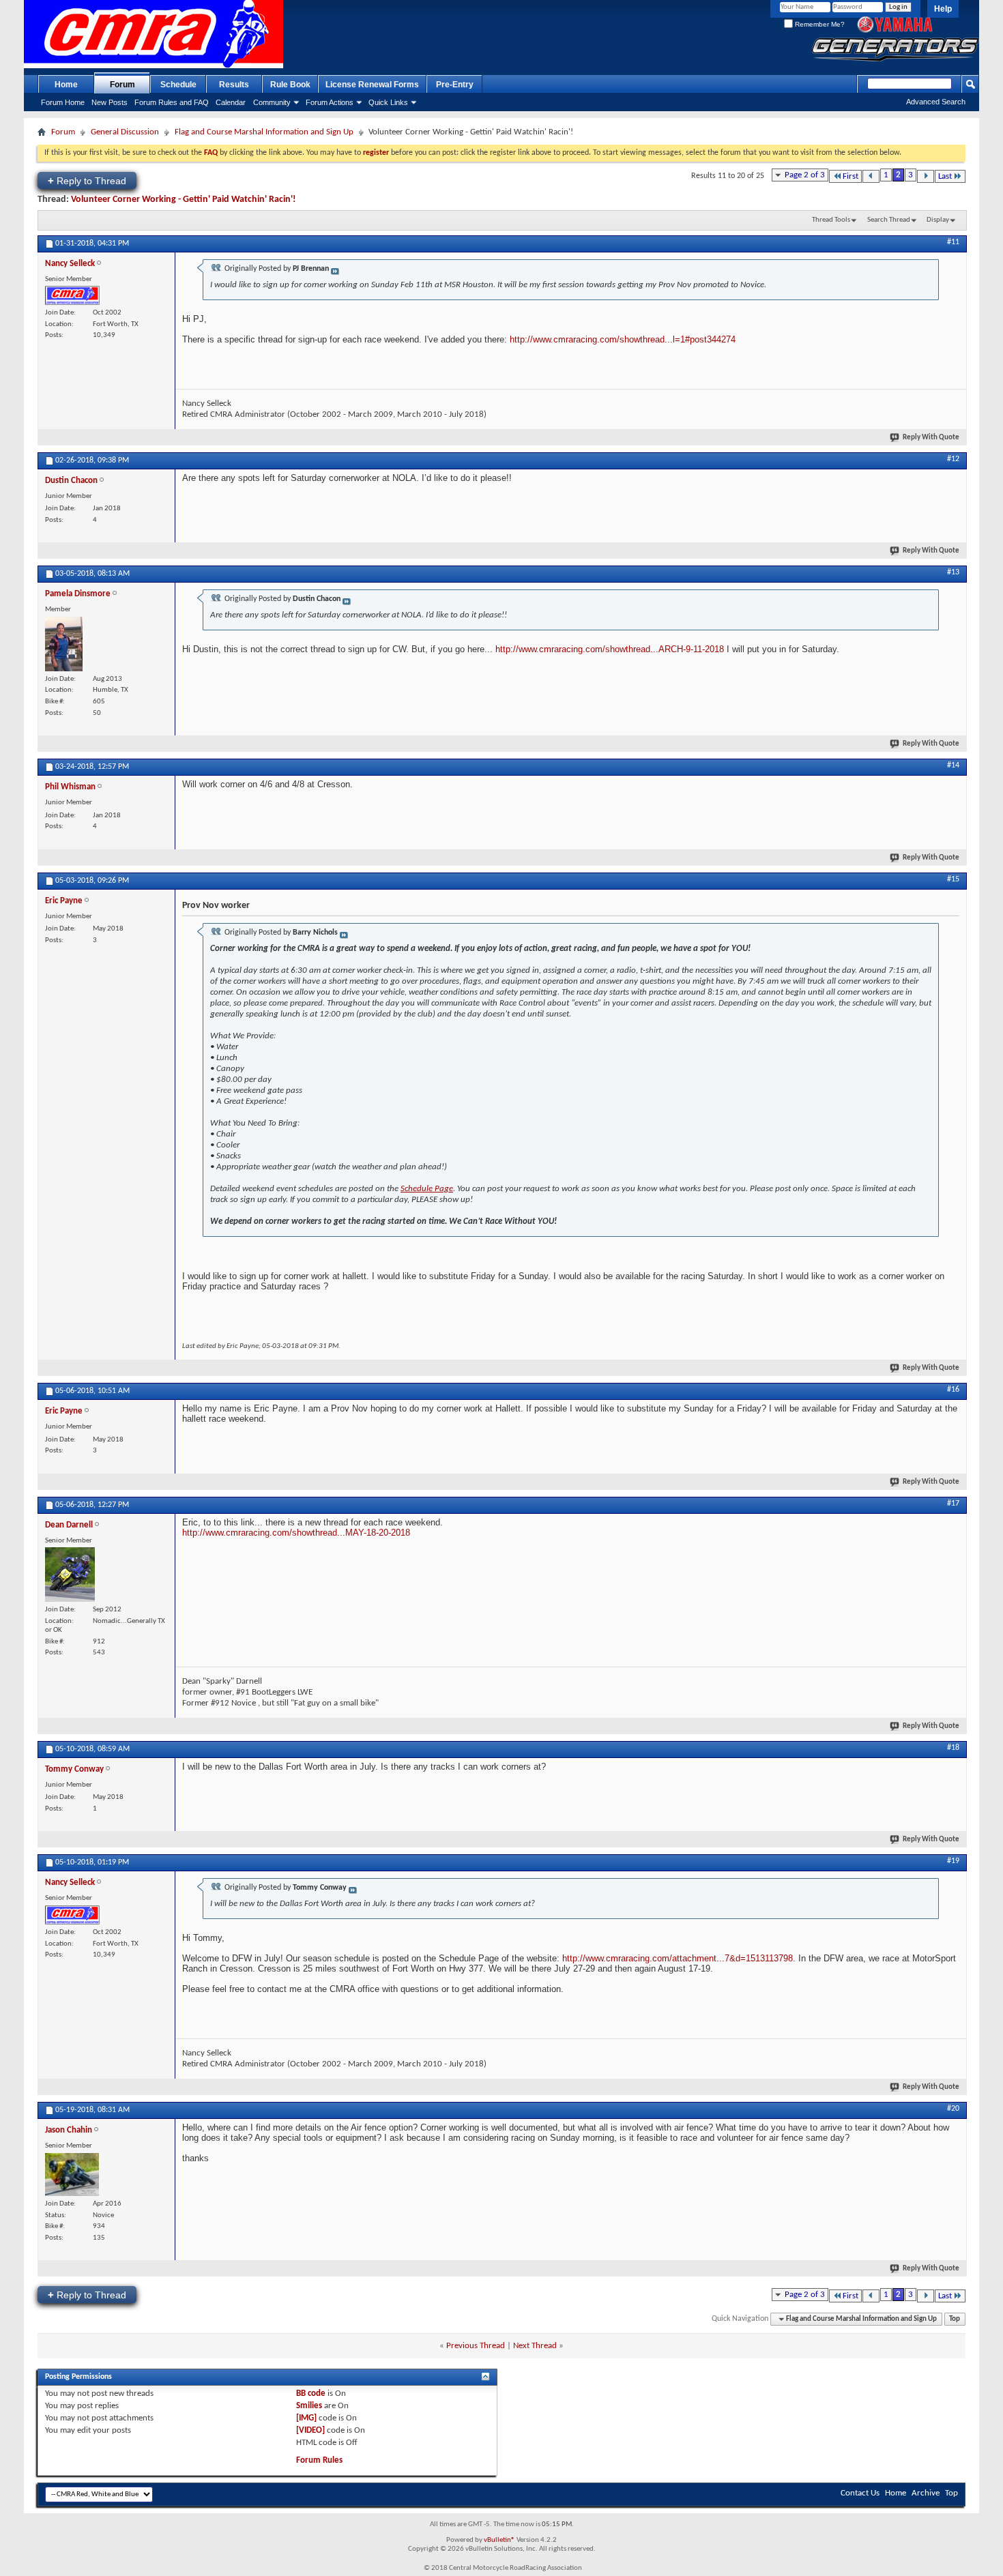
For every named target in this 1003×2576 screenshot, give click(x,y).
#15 (953, 879)
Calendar (231, 102)
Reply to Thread (87, 180)
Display (938, 220)
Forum (122, 85)
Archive (926, 2493)
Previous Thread (476, 2346)
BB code (311, 2394)
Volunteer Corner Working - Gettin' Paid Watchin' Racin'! (184, 200)
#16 (953, 1390)
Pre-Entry (455, 85)
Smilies (309, 2406)
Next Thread (535, 2346)
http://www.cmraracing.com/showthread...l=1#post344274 (623, 339)
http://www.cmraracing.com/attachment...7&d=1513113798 (678, 1958)
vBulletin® (499, 2540)
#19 (953, 1861)
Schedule (178, 85)
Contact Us (860, 2493)
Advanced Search (936, 102)
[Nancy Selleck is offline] (72, 295)
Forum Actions (330, 102)
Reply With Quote (931, 438)
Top (955, 2319)
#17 (953, 1504)
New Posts (110, 102)
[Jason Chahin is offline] (72, 2175)
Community (272, 102)
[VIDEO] (310, 2430)
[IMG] (306, 2418)
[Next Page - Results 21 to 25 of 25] (926, 176)
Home (66, 85)
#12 (953, 459)
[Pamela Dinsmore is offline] (64, 644)
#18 (953, 1748)
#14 (953, 765)
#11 (953, 242)
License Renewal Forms (372, 85)
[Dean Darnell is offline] (70, 1575)
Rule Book (290, 85)
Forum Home (63, 102)
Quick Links (388, 102)
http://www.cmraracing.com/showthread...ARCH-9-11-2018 (610, 649)
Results (234, 85)
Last (945, 176)
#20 (953, 2109)
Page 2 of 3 (805, 175)
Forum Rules (319, 2460)
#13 (953, 572)
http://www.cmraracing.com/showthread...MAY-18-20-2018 (296, 1533)
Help (943, 9)
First (851, 176)
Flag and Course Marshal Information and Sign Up (264, 132)
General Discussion (125, 132)
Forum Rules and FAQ (172, 102)
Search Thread (889, 220)
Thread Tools (831, 220)
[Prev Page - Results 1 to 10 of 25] (871, 176)
